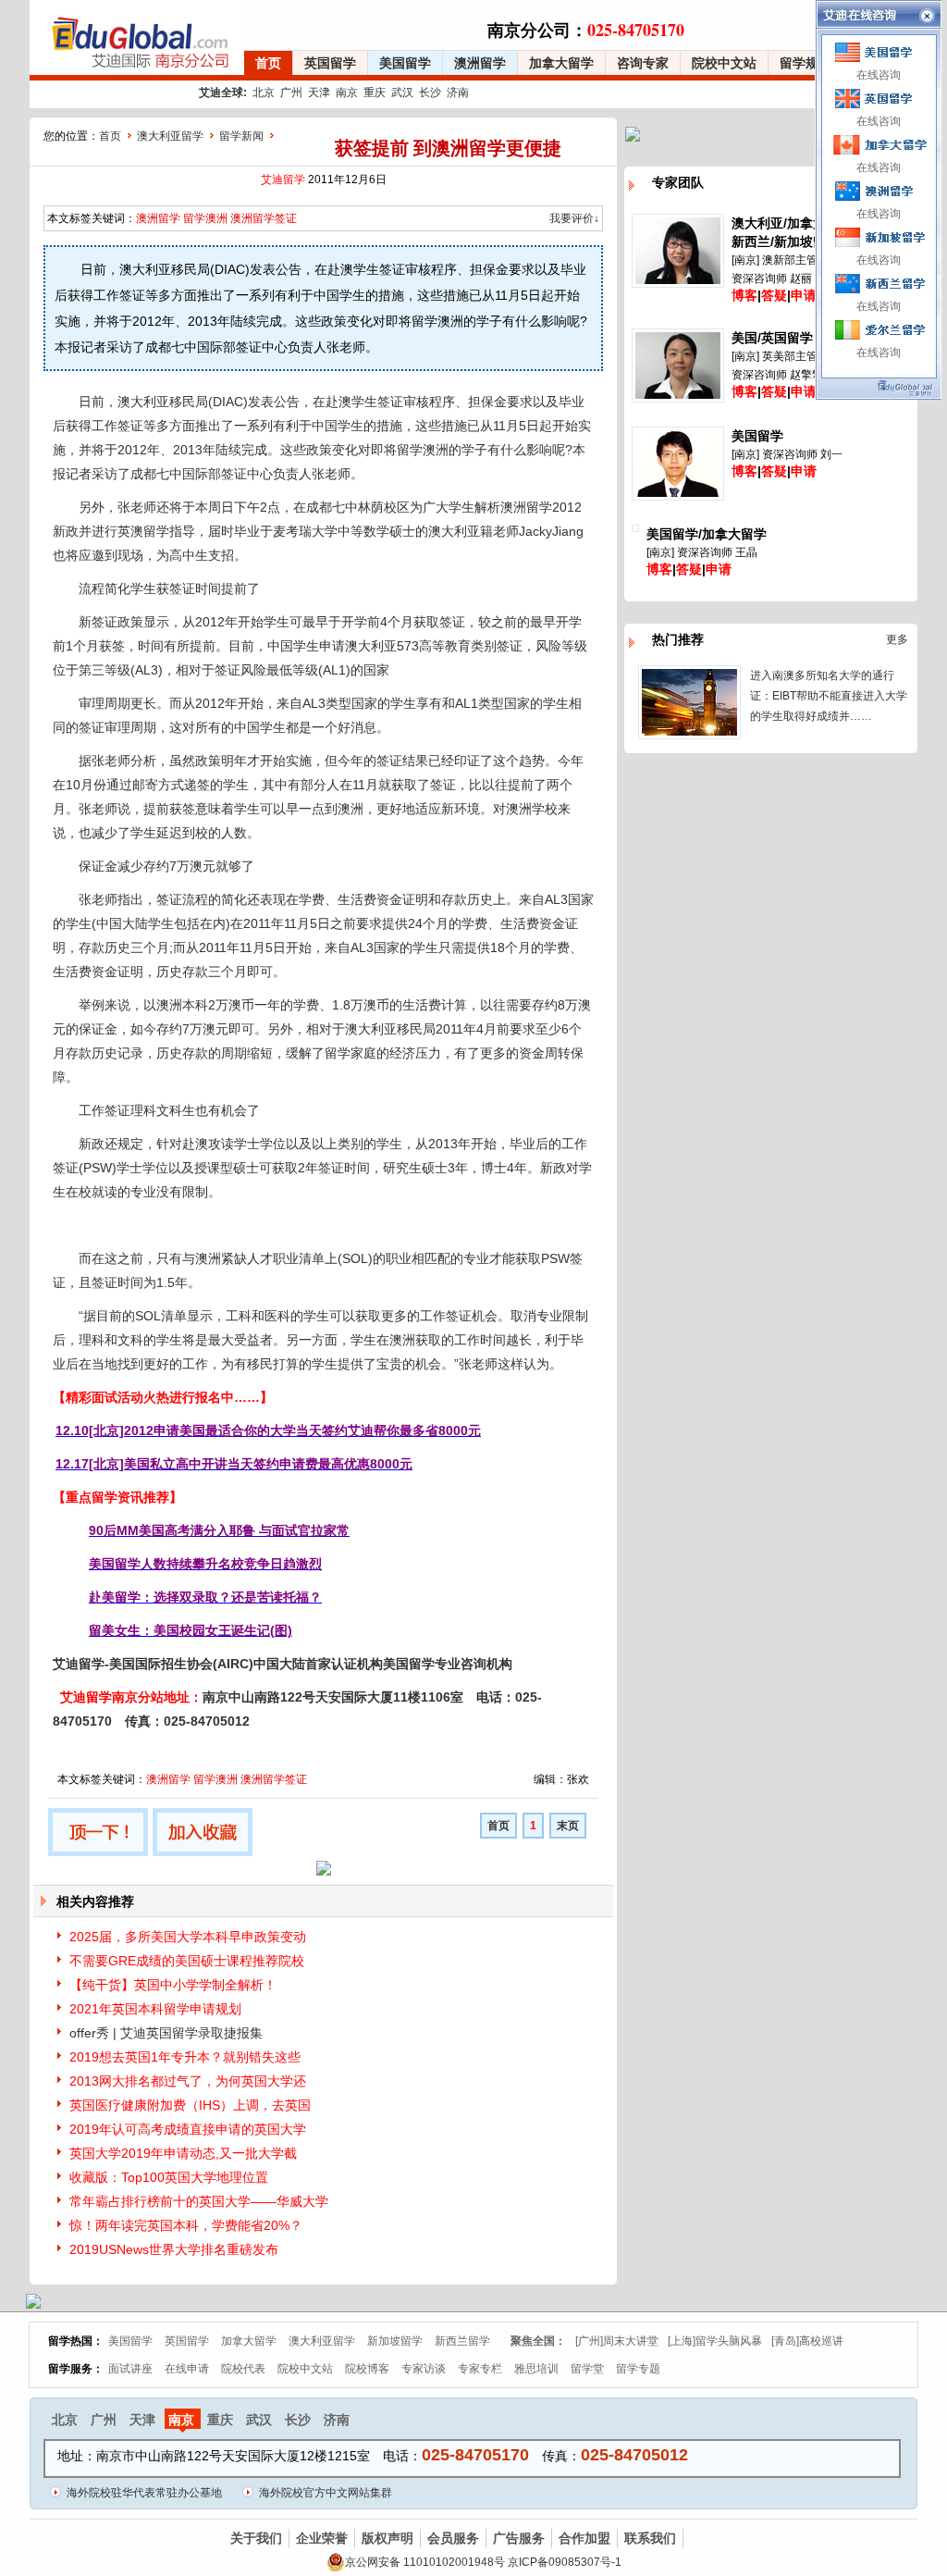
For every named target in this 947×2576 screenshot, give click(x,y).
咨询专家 (643, 63)
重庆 (375, 93)
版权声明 (387, 2538)
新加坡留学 (395, 2341)
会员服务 (453, 2538)
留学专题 (638, 2369)
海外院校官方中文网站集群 (326, 2493)
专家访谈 (424, 2369)
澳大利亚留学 (170, 136)
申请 (804, 295)
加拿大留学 (561, 63)
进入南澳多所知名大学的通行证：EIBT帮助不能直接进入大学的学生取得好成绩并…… (829, 696)
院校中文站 (724, 63)
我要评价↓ (574, 218)
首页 (268, 63)
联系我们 (650, 2538)
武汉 (402, 93)
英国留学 (330, 63)
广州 (291, 93)
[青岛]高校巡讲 (807, 2341)
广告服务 (519, 2538)
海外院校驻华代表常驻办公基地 (144, 2493)
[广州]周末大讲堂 (617, 2341)
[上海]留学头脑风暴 (715, 2341)
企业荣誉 (322, 2538)
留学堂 (587, 2369)
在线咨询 (879, 75)
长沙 (430, 93)
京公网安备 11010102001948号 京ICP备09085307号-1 (483, 2562)
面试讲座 (130, 2369)
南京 (347, 93)
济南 (458, 93)
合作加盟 (584, 2538)
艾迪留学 (283, 180)
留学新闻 (241, 136)
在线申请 (187, 2369)
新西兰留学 (462, 2341)
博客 (744, 295)
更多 (897, 639)
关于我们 (256, 2538)
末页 (568, 1826)
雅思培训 (536, 2369)
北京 (264, 93)
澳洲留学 (480, 63)
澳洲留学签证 (264, 218)
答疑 (774, 295)
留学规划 (806, 63)
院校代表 (243, 2369)
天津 (319, 93)
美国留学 (405, 63)
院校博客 (367, 2369)
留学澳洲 (205, 218)
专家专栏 (480, 2369)
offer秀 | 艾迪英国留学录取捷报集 (166, 2033)
